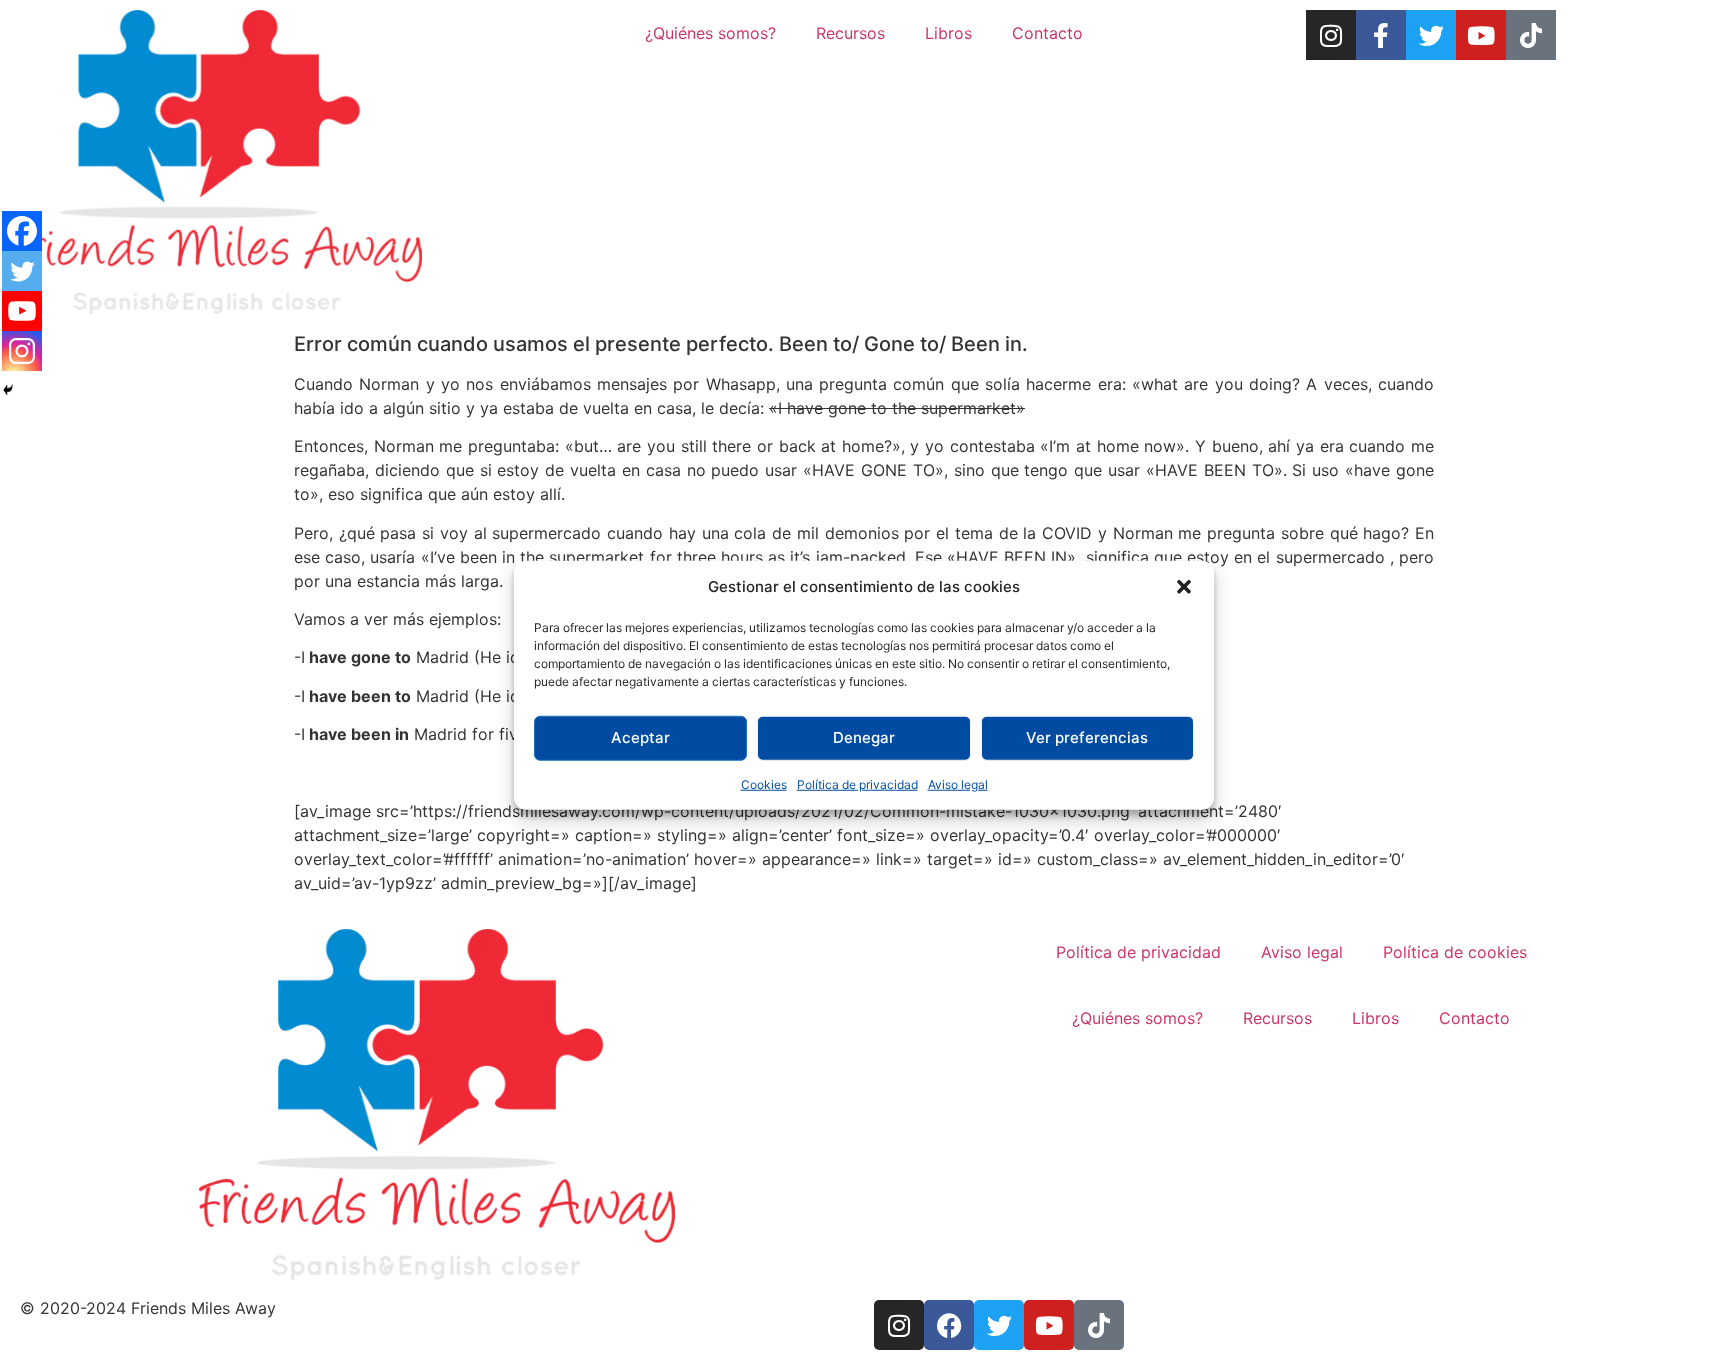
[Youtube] (1481, 35)
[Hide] (8, 390)
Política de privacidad (857, 783)
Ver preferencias (1087, 737)
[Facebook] (22, 231)
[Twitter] (1431, 35)
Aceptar (640, 737)
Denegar (864, 737)
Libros (948, 33)
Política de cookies (1455, 952)
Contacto (1047, 33)
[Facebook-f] (1381, 35)
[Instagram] (1331, 35)
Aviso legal (958, 783)
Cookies (764, 783)
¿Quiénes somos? (710, 33)
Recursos (850, 33)
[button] (1184, 587)
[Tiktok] (1531, 35)
